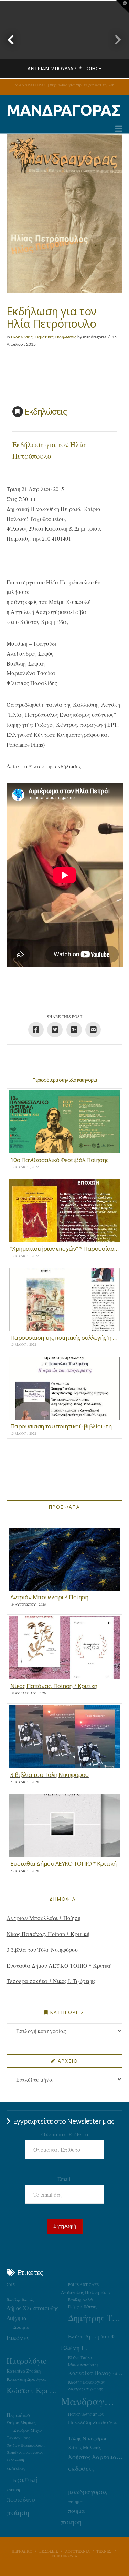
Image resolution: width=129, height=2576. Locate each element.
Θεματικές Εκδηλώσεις (56, 337)
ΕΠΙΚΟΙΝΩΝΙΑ (64, 2556)
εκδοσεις (81, 2468)
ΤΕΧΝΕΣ (104, 2551)
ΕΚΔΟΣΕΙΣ (49, 2551)
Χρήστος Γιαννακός (25, 2452)
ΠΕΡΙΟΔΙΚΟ (22, 2551)
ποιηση (71, 2522)
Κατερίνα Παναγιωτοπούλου (95, 2373)
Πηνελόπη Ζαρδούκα (93, 2422)
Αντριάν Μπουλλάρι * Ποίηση (44, 1918)
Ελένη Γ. (74, 2348)
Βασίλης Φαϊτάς (20, 2300)
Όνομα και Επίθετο (65, 2134)
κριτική (26, 2479)
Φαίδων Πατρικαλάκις (26, 2445)
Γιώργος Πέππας (83, 2307)
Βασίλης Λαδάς (81, 2300)
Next (114, 39)
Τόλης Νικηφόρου (88, 2438)
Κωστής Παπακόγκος (86, 2382)
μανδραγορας (88, 2492)
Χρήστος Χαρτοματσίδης (95, 2457)
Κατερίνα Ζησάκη (24, 2371)
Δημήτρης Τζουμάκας (95, 2318)
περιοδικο (21, 2499)
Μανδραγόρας (88, 2401)
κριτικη (13, 2490)
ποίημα (76, 2501)
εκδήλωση (15, 2460)
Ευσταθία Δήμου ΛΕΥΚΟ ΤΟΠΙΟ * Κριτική (59, 1965)
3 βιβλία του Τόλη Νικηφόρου (42, 1950)
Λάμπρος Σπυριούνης (85, 2389)
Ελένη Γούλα (80, 2357)
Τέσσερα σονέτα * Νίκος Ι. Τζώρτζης (51, 1981)
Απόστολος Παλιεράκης (86, 2292)
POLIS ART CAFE (83, 2285)
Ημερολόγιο (27, 2361)
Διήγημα (17, 2318)
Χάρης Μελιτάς (85, 2447)
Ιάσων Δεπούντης (83, 2364)
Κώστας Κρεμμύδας (34, 2390)
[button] (119, 129)
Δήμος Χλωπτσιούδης (33, 2308)
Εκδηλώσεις (22, 337)
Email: (64, 2179)
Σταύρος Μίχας (28, 2430)
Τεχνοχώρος (18, 2438)
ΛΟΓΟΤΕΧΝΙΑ (77, 2551)
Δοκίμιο (21, 2327)
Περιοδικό (18, 2415)
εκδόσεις (16, 2468)
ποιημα (77, 2511)
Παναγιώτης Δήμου (86, 2414)
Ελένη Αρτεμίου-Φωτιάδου (95, 2336)
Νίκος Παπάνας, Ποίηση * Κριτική (48, 1934)
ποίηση (18, 2512)
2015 (11, 2285)
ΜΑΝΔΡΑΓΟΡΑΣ (63, 110)
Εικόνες (18, 2337)
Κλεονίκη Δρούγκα (26, 2379)
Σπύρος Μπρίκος (21, 2423)
